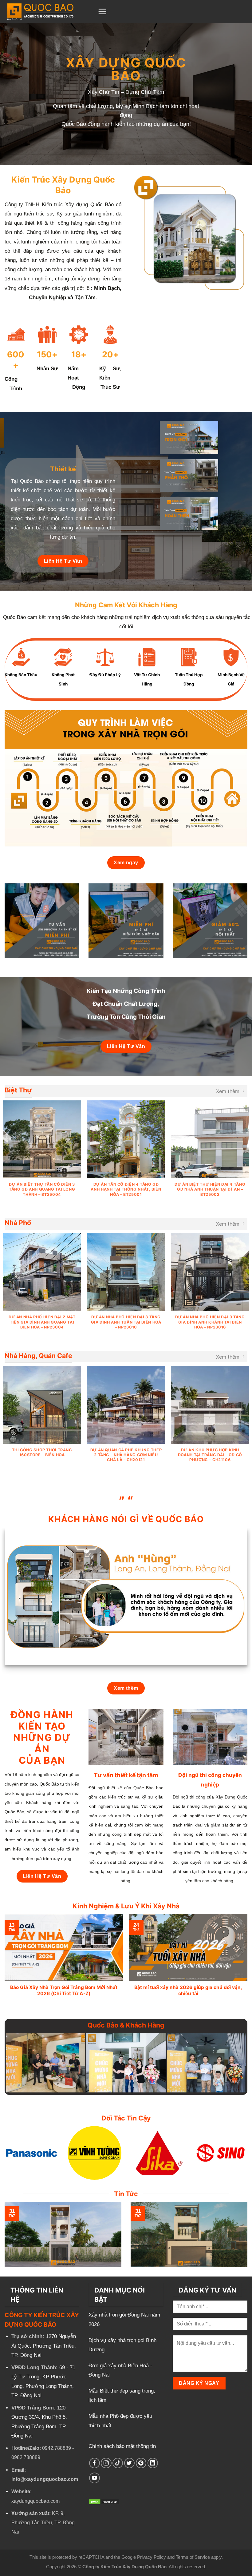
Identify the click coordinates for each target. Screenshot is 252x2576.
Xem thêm (228, 1091)
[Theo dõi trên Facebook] (94, 2463)
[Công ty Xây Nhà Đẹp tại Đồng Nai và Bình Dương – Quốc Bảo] (47, 12)
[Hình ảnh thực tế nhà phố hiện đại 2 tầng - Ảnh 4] (206, 2063)
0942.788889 (57, 2448)
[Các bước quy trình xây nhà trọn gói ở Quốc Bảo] (126, 778)
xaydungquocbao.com (35, 2501)
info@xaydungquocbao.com (45, 2479)
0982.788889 (26, 2457)
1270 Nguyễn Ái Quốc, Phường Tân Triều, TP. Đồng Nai (44, 2346)
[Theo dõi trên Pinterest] (141, 2463)
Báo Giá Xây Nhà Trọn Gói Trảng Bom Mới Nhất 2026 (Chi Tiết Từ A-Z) (64, 1990)
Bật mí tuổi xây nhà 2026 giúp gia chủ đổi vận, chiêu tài (188, 1990)
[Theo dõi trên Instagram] (106, 2463)
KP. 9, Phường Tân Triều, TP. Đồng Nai (43, 2523)
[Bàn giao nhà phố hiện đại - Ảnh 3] (46, 2063)
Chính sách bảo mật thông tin (122, 2446)
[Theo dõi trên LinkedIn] (153, 2463)
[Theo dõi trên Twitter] (130, 2463)
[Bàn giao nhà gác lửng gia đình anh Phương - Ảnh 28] (126, 2063)
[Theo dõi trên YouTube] (94, 2478)
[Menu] (102, 11)
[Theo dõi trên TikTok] (118, 2463)
